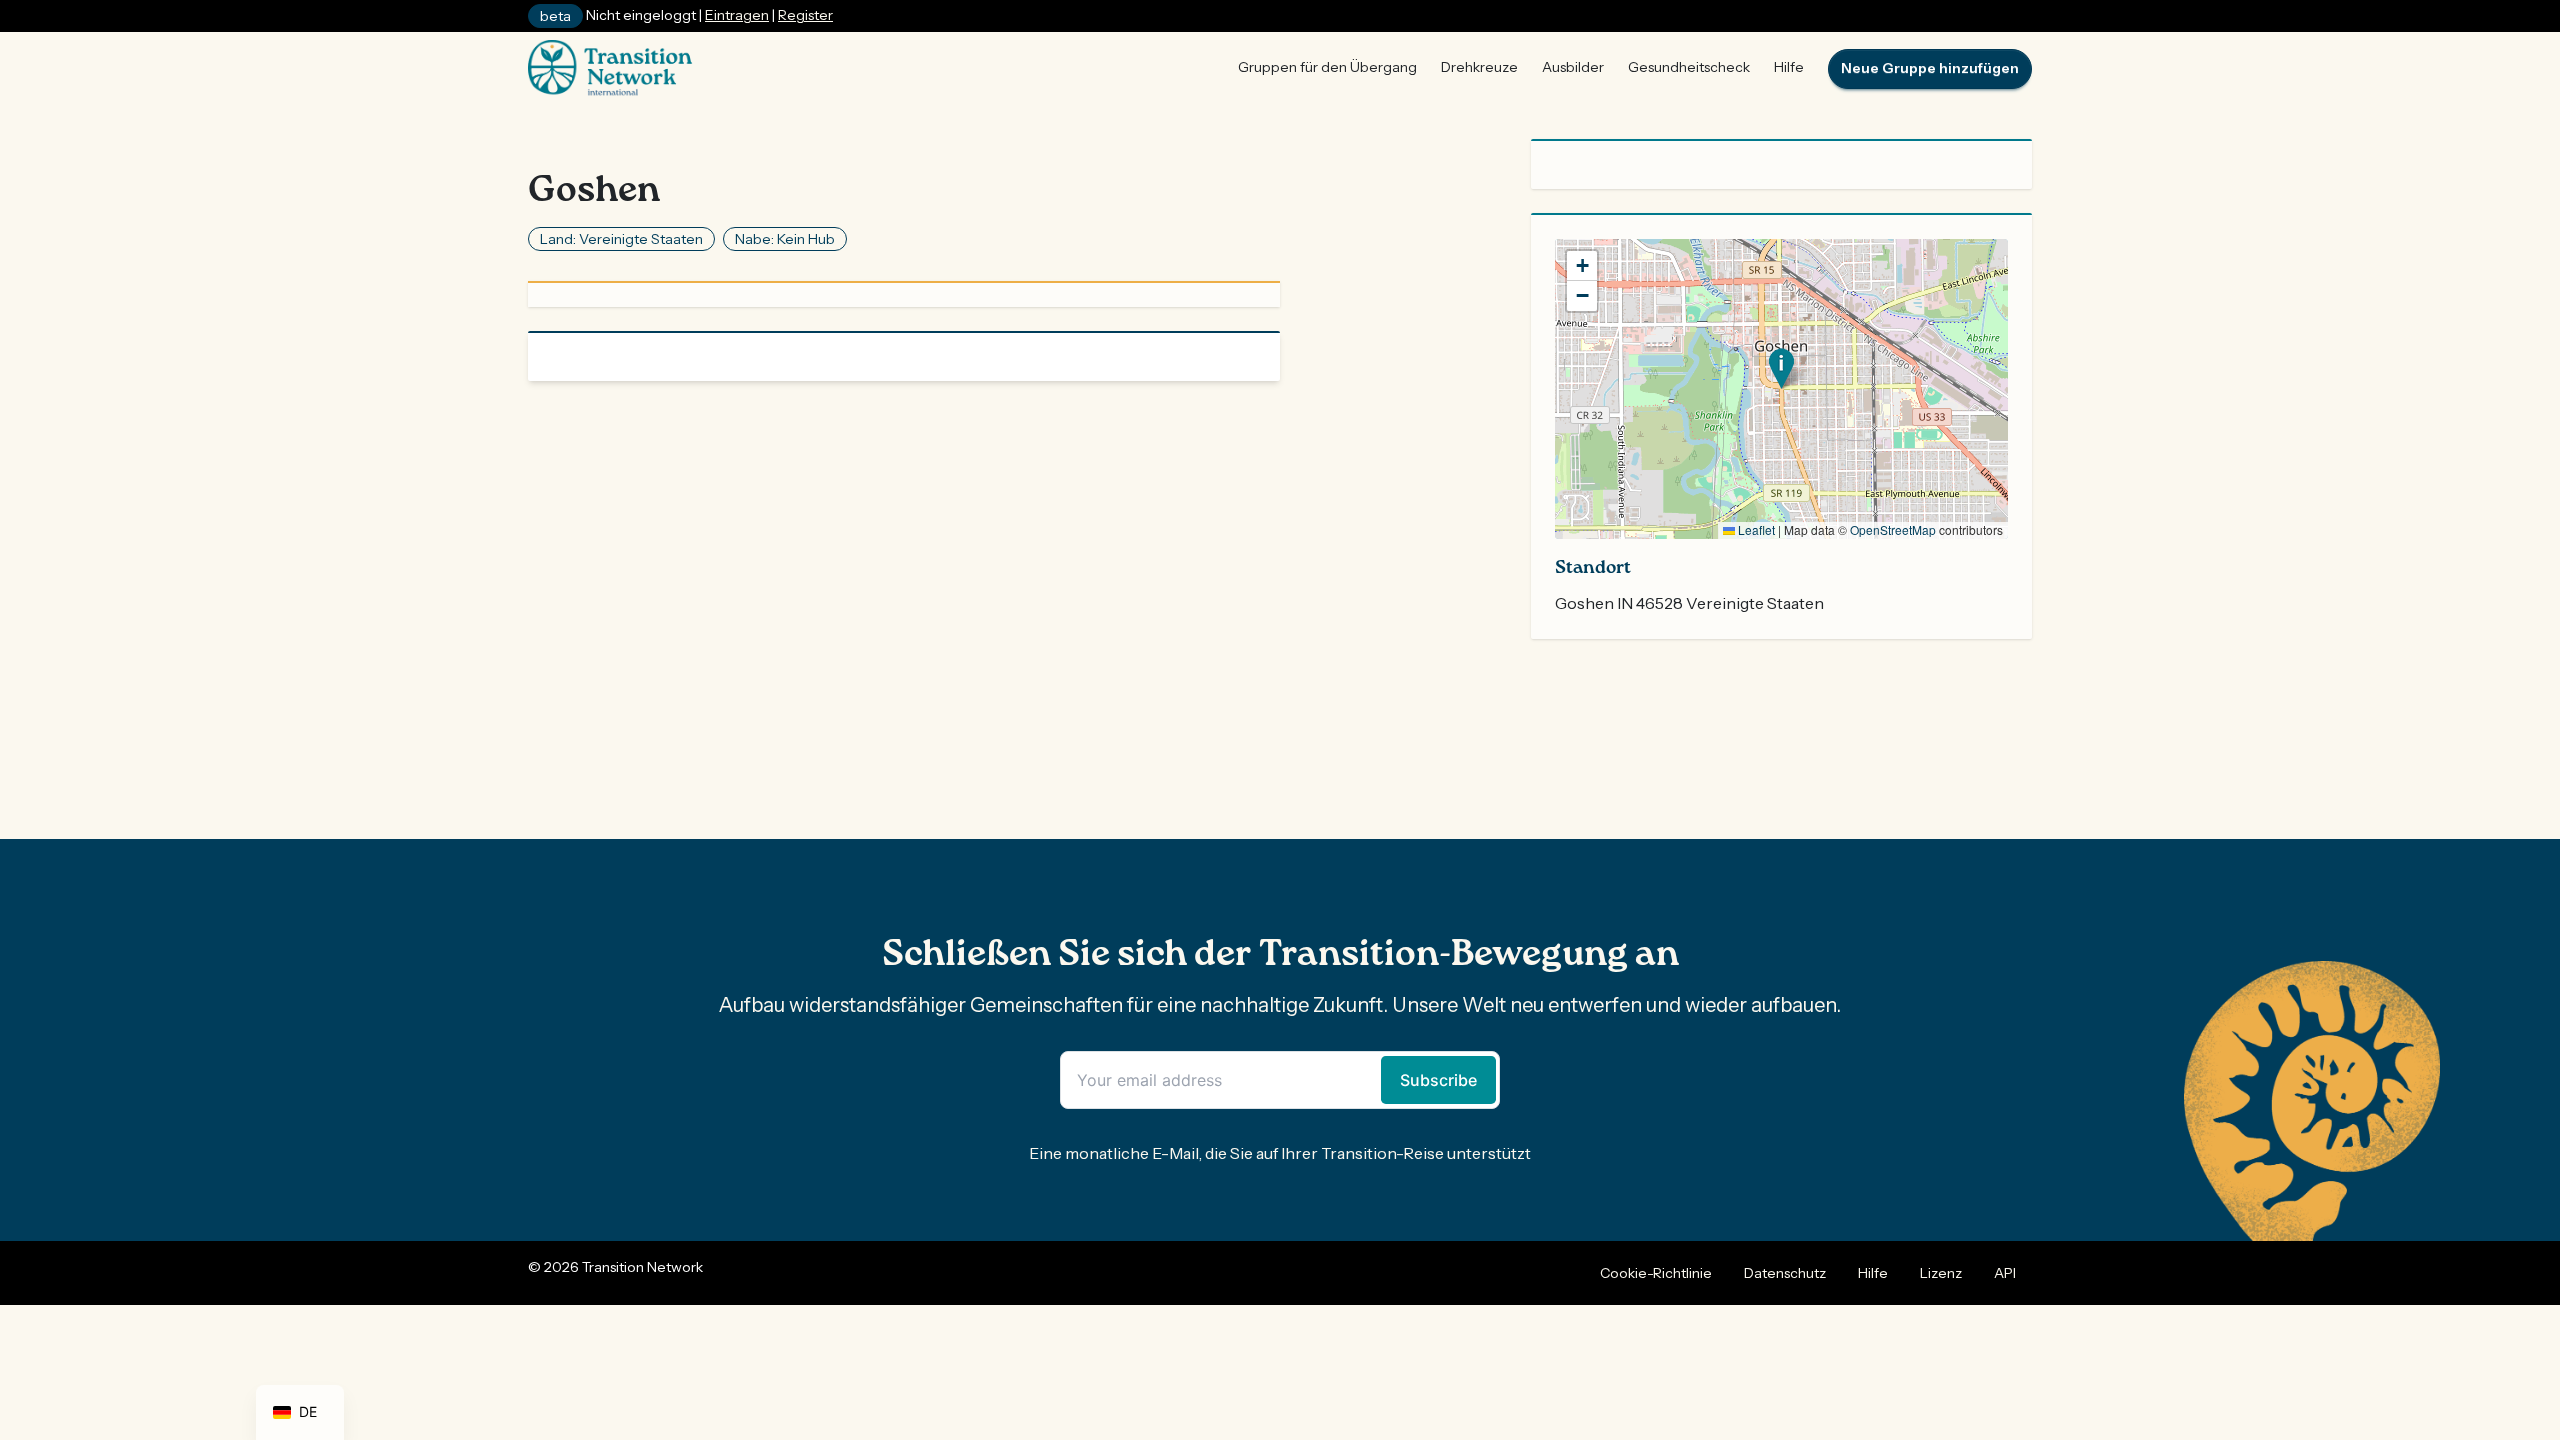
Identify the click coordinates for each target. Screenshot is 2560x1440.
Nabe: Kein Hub (785, 239)
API (2005, 1273)
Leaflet (1755, 529)
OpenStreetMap (1893, 529)
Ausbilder (1573, 67)
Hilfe (1789, 67)
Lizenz (1941, 1273)
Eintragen (737, 15)
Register (805, 15)
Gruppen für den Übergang (1327, 67)
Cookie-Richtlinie (1656, 1273)
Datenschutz (1785, 1273)
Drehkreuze (1479, 67)
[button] (1781, 368)
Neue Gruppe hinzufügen (1930, 68)
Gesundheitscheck (1689, 67)
